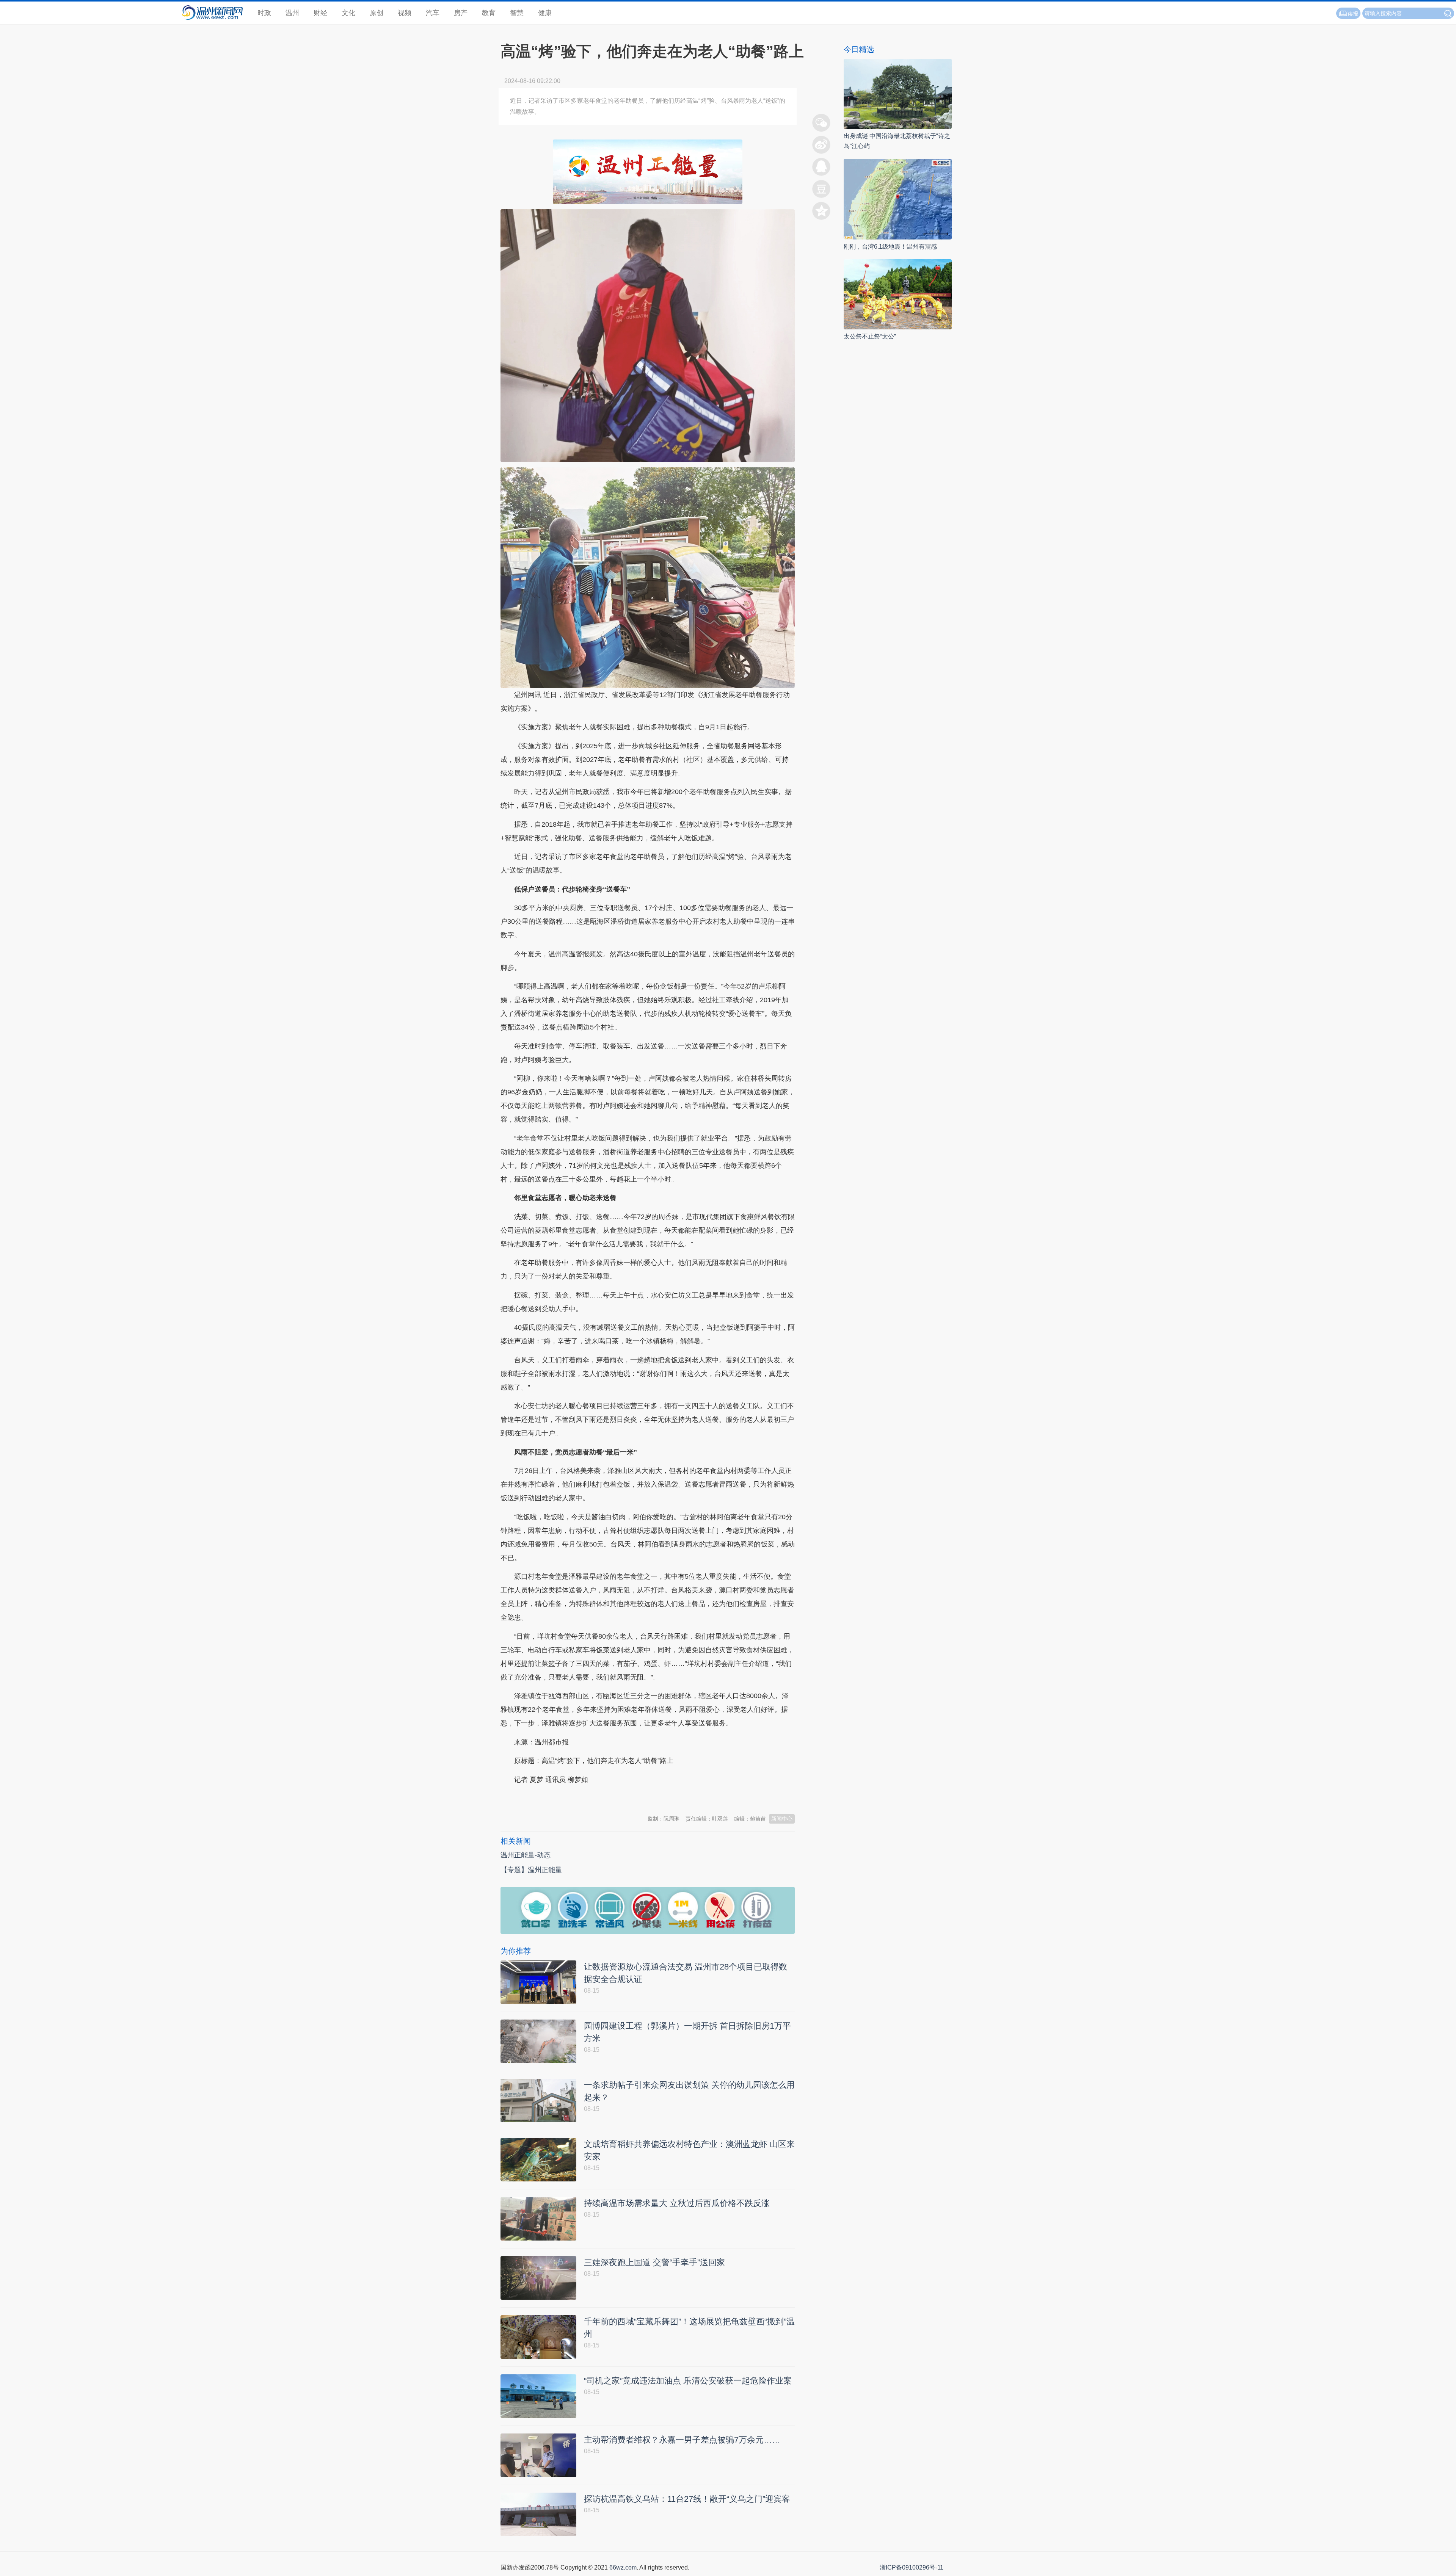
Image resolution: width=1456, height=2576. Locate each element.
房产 (461, 13)
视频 (405, 13)
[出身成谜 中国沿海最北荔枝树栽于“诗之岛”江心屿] (898, 93)
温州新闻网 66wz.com (568, 1798)
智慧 (517, 13)
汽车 (433, 13)
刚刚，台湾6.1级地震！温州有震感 (890, 247)
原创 (377, 13)
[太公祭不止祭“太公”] (898, 294)
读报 (1353, 14)
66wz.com (623, 2567)
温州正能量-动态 (526, 1855)
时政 (264, 13)
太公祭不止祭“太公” (870, 336)
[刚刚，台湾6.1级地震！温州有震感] (898, 199)
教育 (489, 13)
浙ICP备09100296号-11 (912, 2567)
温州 (292, 13)
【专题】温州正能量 (531, 1870)
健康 (545, 13)
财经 (320, 13)
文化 (348, 13)
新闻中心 (782, 1819)
